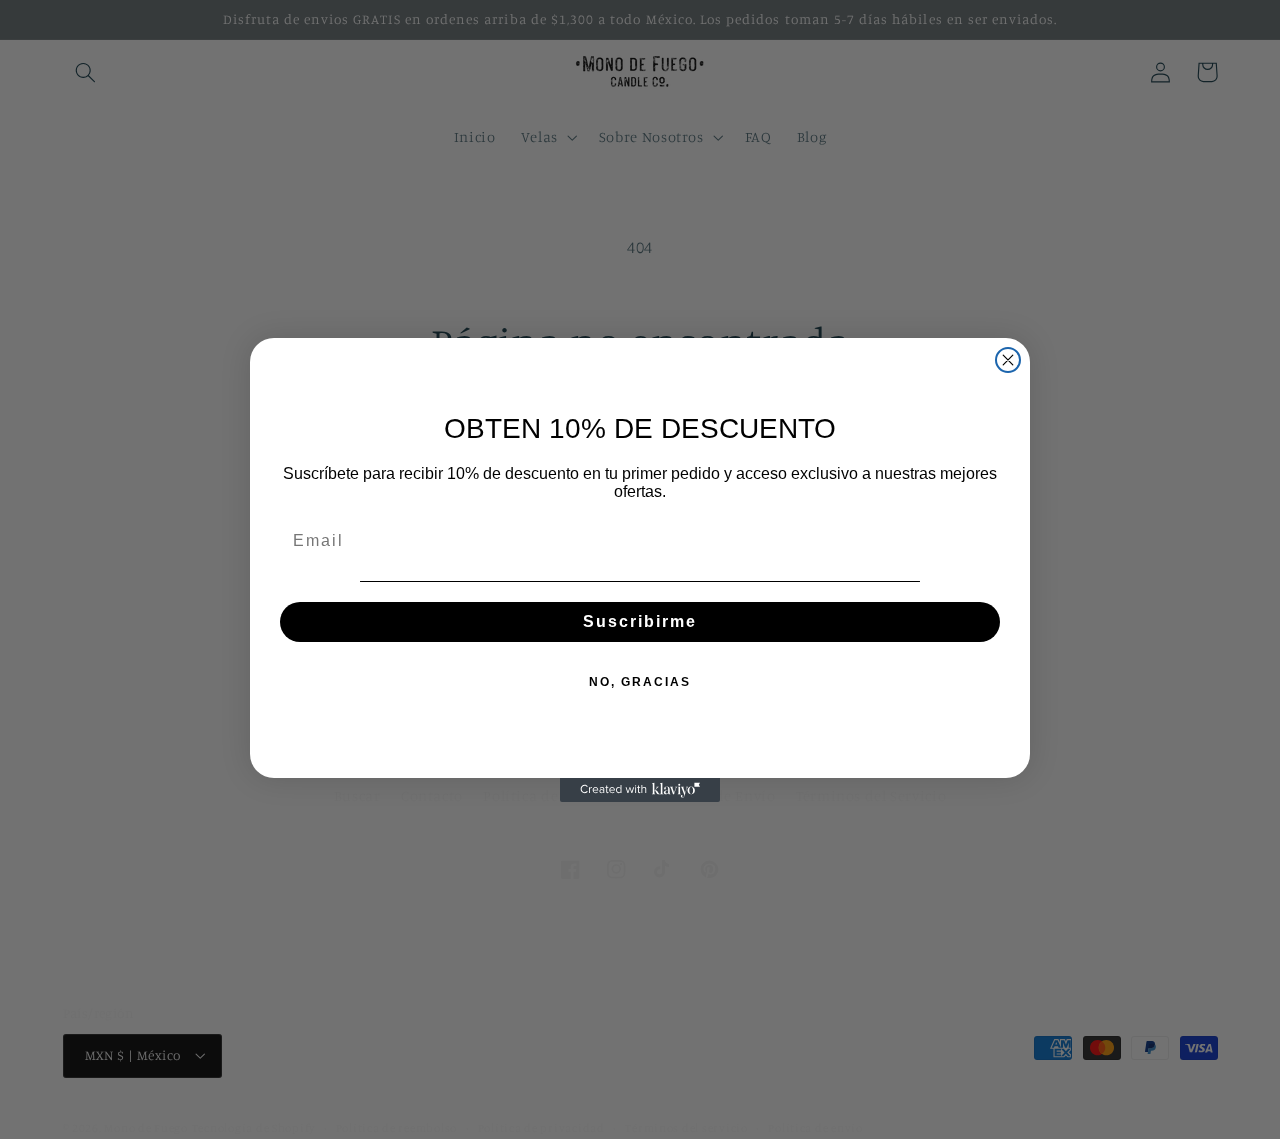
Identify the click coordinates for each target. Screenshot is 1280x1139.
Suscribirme (640, 621)
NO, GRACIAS (640, 682)
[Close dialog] (1008, 360)
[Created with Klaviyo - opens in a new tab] (640, 790)
